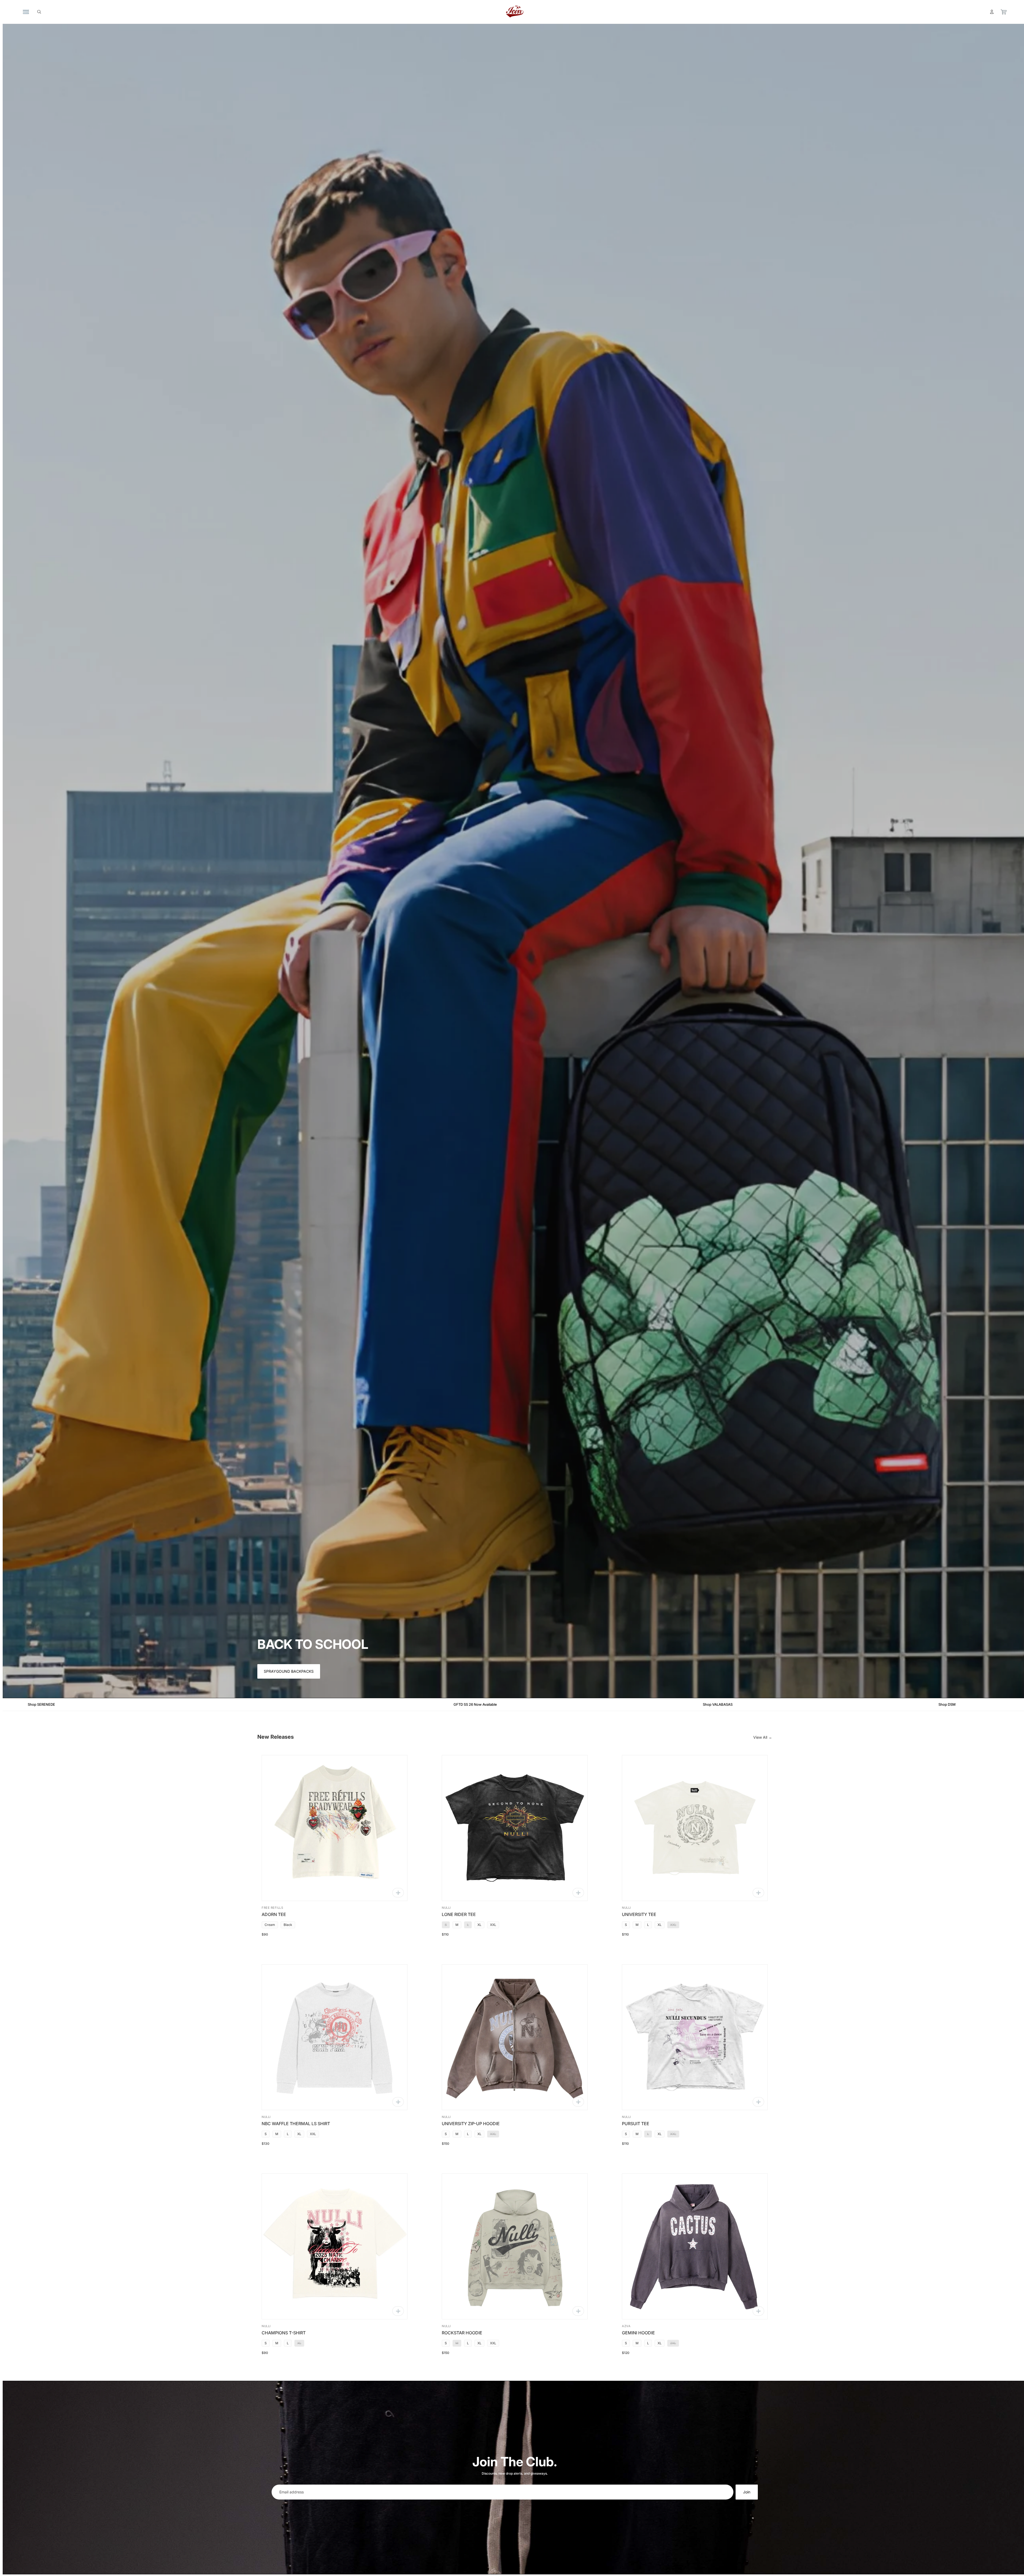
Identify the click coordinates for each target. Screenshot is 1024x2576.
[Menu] (26, 12)
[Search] (39, 12)
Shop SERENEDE (622, 1704)
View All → (763, 1737)
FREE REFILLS (272, 1908)
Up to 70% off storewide (383, 1704)
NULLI (446, 1908)
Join (747, 2492)
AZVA (626, 2326)
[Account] (992, 12)
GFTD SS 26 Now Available (901, 1704)
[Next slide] (399, 1828)
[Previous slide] (270, 1828)
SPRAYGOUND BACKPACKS (289, 1671)
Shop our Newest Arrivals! (136, 1704)
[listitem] (270, 1925)
